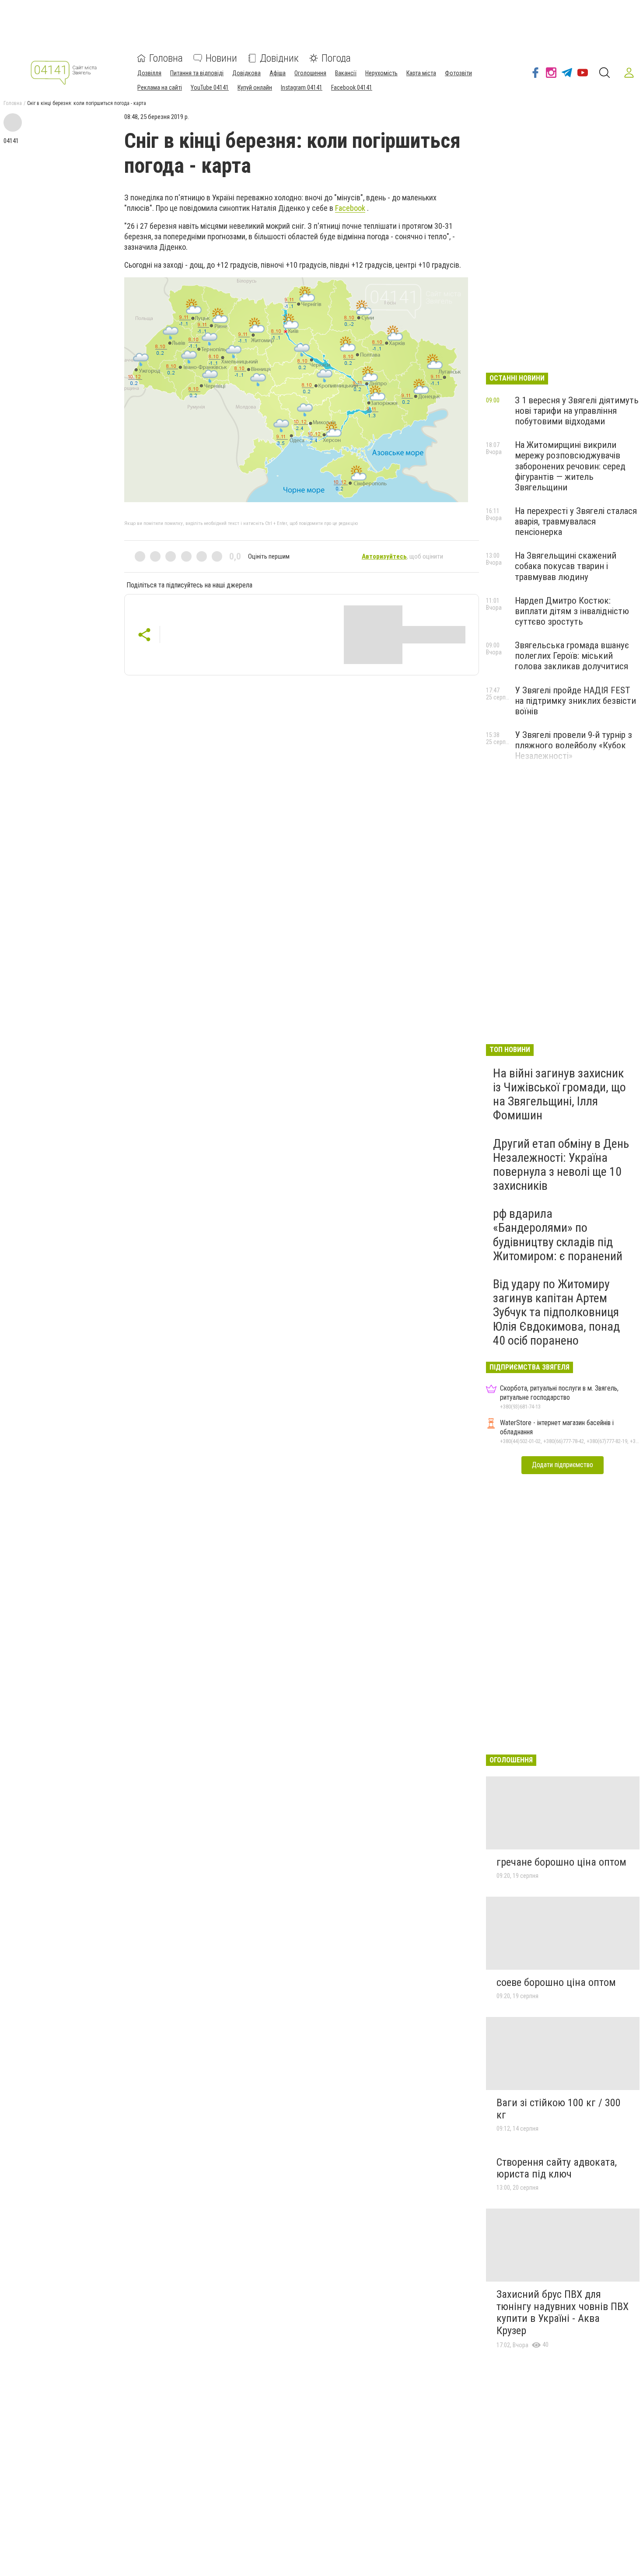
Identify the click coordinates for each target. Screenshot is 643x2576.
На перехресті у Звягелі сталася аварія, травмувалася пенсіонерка (576, 521)
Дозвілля (149, 73)
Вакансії (346, 73)
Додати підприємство (563, 1465)
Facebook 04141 (352, 87)
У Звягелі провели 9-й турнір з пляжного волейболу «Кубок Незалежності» (573, 745)
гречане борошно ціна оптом (561, 1862)
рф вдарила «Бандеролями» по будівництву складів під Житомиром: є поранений (558, 1235)
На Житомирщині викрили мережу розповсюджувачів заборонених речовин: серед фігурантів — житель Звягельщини (570, 466)
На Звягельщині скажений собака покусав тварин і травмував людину (566, 566)
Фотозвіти (458, 73)
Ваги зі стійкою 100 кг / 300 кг (559, 2109)
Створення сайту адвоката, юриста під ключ (557, 2168)
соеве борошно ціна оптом (556, 1982)
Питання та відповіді (197, 73)
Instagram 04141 (302, 87)
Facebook (350, 208)
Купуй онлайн (255, 87)
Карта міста (421, 73)
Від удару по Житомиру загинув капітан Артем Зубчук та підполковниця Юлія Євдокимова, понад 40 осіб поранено (556, 1312)
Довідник (279, 58)
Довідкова (246, 73)
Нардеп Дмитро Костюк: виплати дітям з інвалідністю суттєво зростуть (572, 611)
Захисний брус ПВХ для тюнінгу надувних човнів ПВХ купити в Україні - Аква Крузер (563, 2312)
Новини (221, 58)
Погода (336, 58)
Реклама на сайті (160, 87)
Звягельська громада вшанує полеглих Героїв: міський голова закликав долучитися (572, 656)
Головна (166, 58)
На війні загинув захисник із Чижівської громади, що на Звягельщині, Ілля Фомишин (559, 1094)
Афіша (278, 73)
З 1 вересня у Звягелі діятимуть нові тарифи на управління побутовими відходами (577, 411)
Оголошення (310, 73)
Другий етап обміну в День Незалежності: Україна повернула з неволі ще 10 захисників (561, 1165)
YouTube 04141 (210, 87)
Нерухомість (381, 73)
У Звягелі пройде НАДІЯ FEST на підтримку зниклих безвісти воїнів (575, 701)
